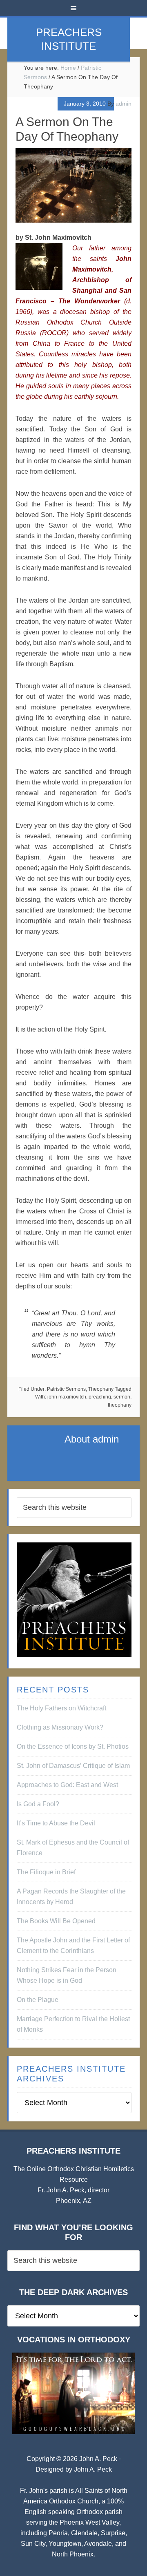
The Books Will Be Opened (56, 1921)
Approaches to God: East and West (67, 1785)
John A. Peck (93, 2469)
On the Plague (38, 2000)
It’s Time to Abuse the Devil (56, 1823)
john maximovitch (67, 1397)
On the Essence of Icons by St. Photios (73, 1746)
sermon (122, 1397)
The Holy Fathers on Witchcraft (61, 1708)
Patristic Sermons (66, 1389)
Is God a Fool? (38, 1804)
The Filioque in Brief (46, 1872)
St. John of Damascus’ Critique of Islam (73, 1766)
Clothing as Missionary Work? (60, 1727)
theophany (120, 1405)
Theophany (101, 1389)
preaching (100, 1397)
